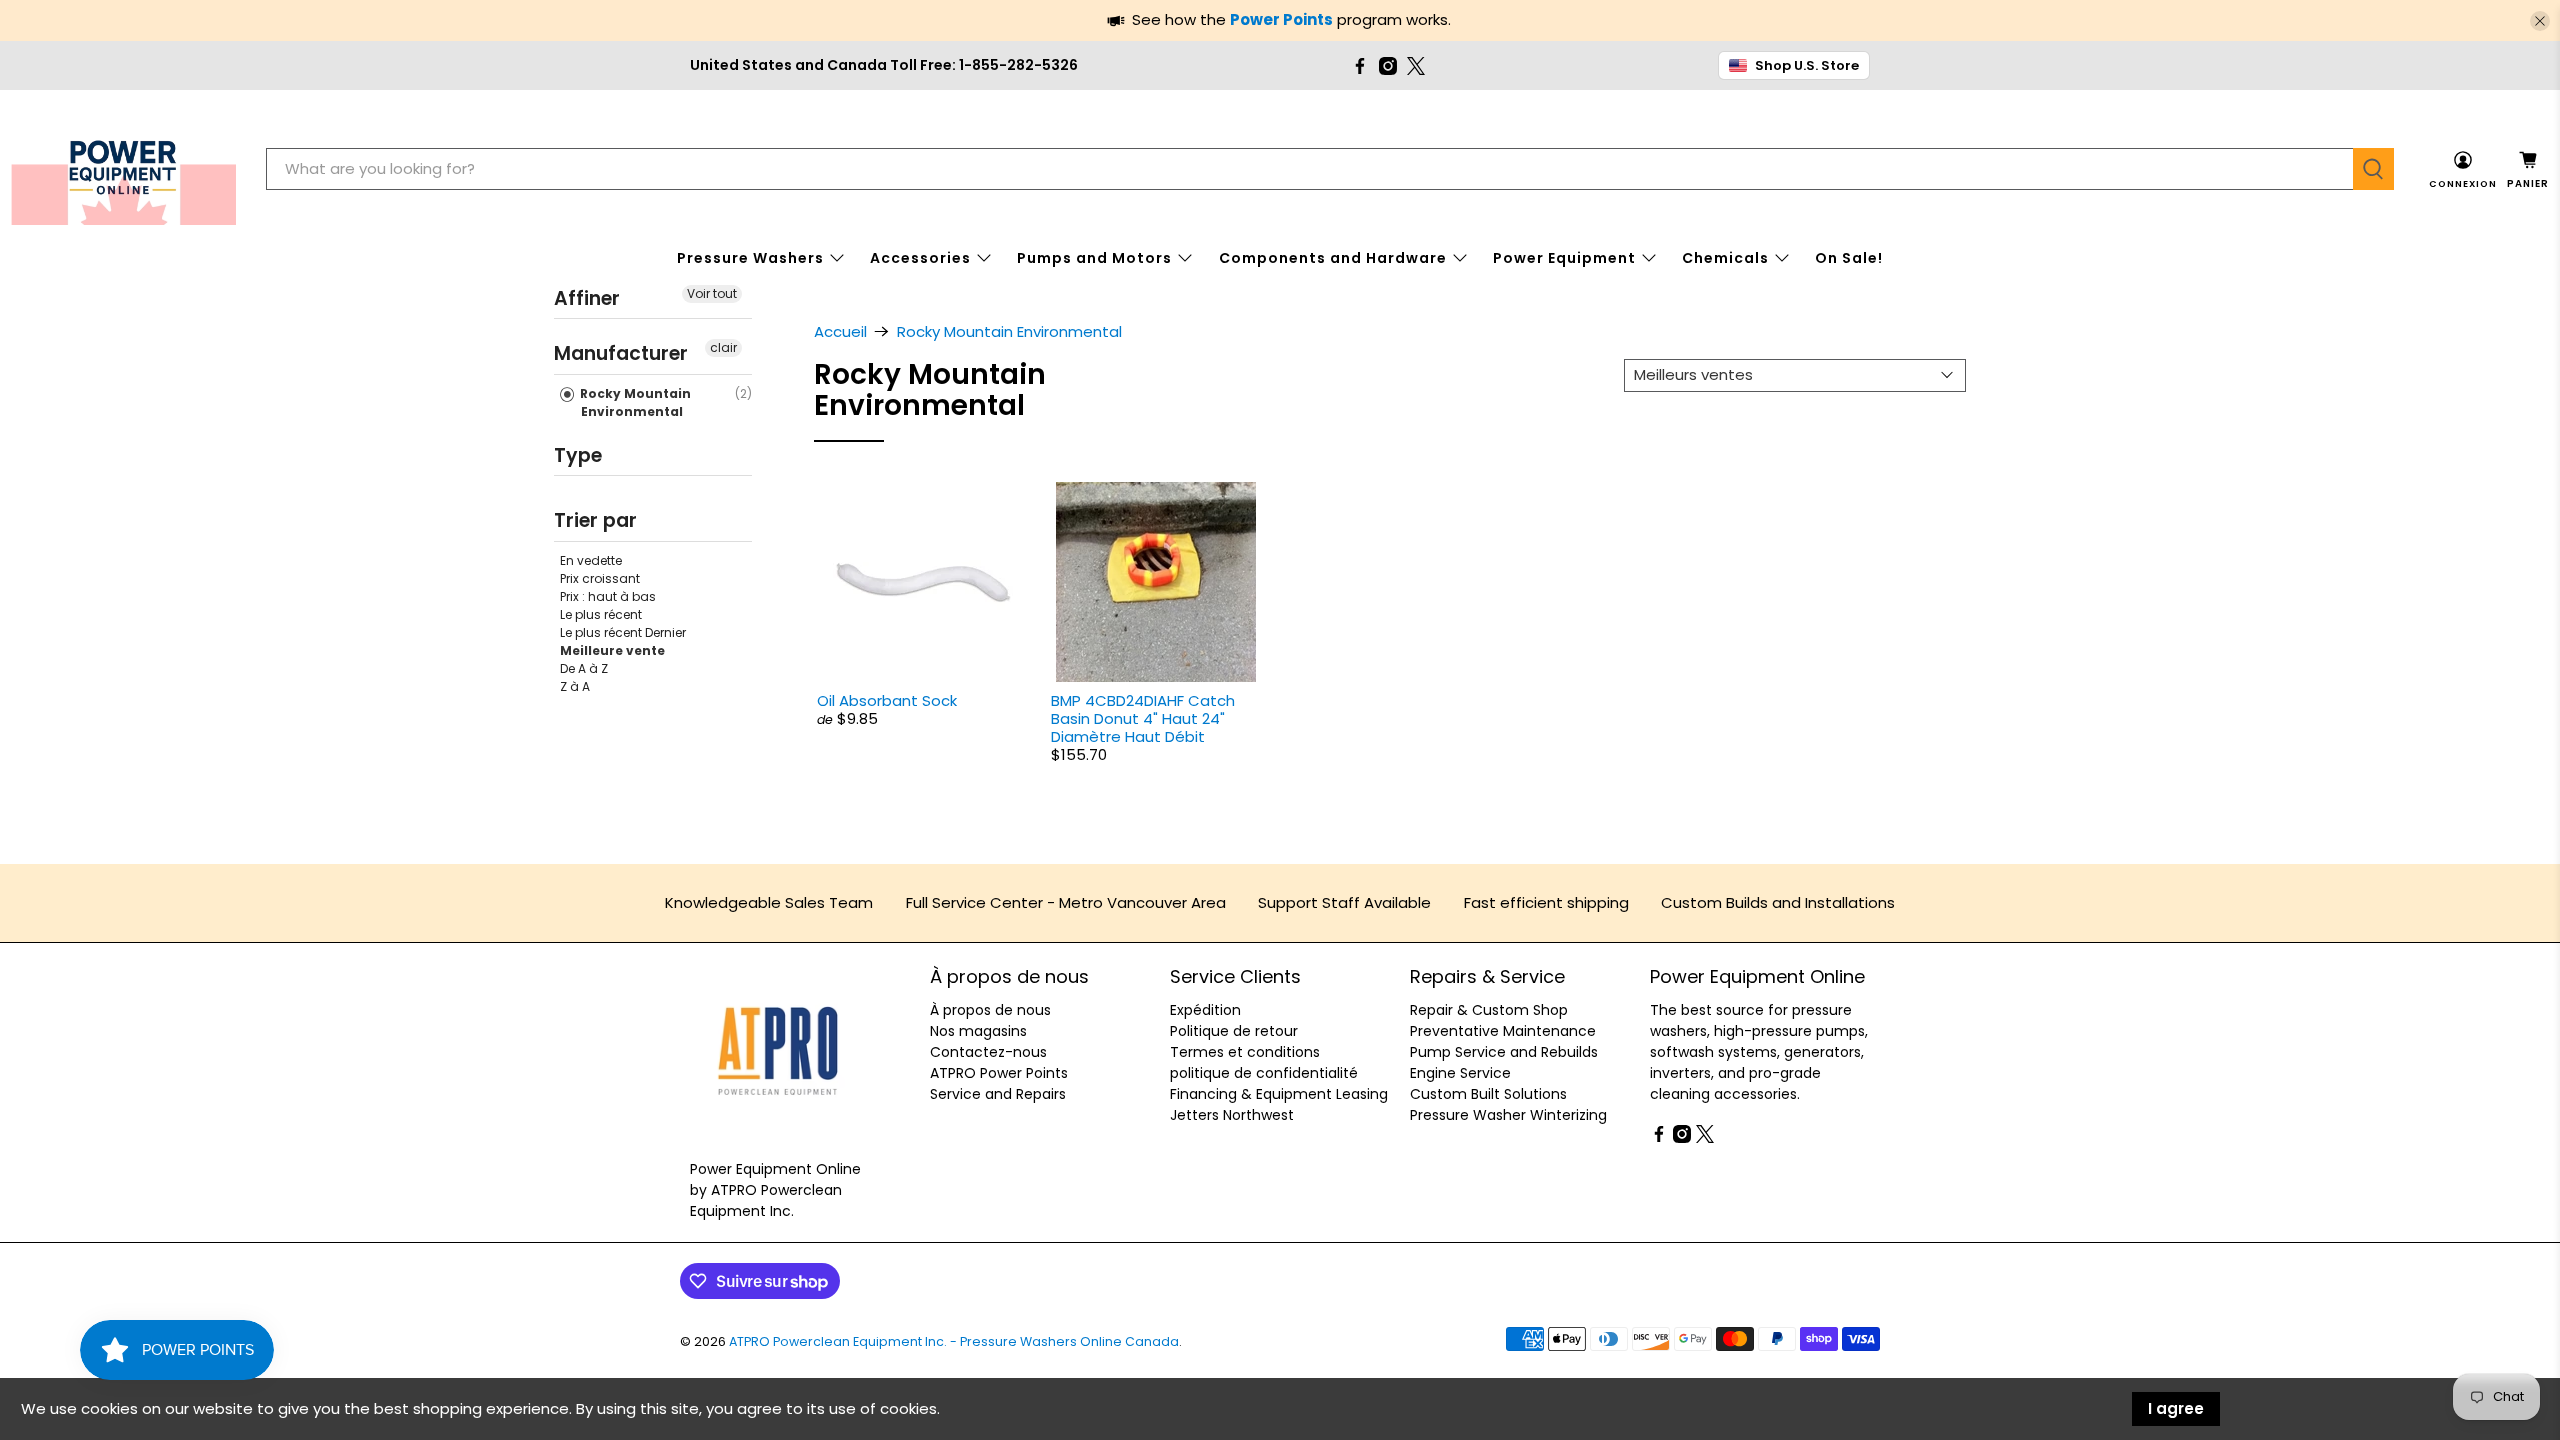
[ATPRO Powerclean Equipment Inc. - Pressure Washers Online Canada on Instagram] (1388, 66)
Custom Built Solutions (1488, 1094)
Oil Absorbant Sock (887, 700)
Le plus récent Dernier (623, 632)
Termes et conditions (1245, 1052)
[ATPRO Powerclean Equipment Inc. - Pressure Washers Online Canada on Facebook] (1360, 66)
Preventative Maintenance (1503, 1031)
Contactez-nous (988, 1052)
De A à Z (584, 668)
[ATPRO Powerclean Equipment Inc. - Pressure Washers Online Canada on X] (1416, 66)
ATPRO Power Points (999, 1073)
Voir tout (712, 293)
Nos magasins (978, 1031)
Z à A (575, 686)
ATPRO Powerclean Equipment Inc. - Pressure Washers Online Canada (954, 1341)
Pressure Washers (750, 258)
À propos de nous (990, 1010)
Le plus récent (601, 614)
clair (723, 347)
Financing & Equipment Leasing (1279, 1094)
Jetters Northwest (1232, 1115)
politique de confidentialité (1264, 1073)
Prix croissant (600, 578)
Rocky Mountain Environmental (634, 402)
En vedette (591, 560)
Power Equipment (1564, 258)
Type (578, 455)
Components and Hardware (1333, 258)
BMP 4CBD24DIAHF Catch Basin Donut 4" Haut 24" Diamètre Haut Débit (1143, 718)
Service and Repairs (998, 1094)
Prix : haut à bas (608, 596)
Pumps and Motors (1094, 258)
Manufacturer (621, 353)
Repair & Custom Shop (1489, 1010)
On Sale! (1849, 258)
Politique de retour (1234, 1031)
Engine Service (1460, 1073)
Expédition (1205, 1010)
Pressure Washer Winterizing (1508, 1115)
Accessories (920, 258)
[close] (2540, 21)
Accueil (840, 331)
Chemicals (1725, 258)
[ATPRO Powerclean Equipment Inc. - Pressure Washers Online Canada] (123, 169)
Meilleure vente (612, 650)
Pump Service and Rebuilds (1504, 1052)
